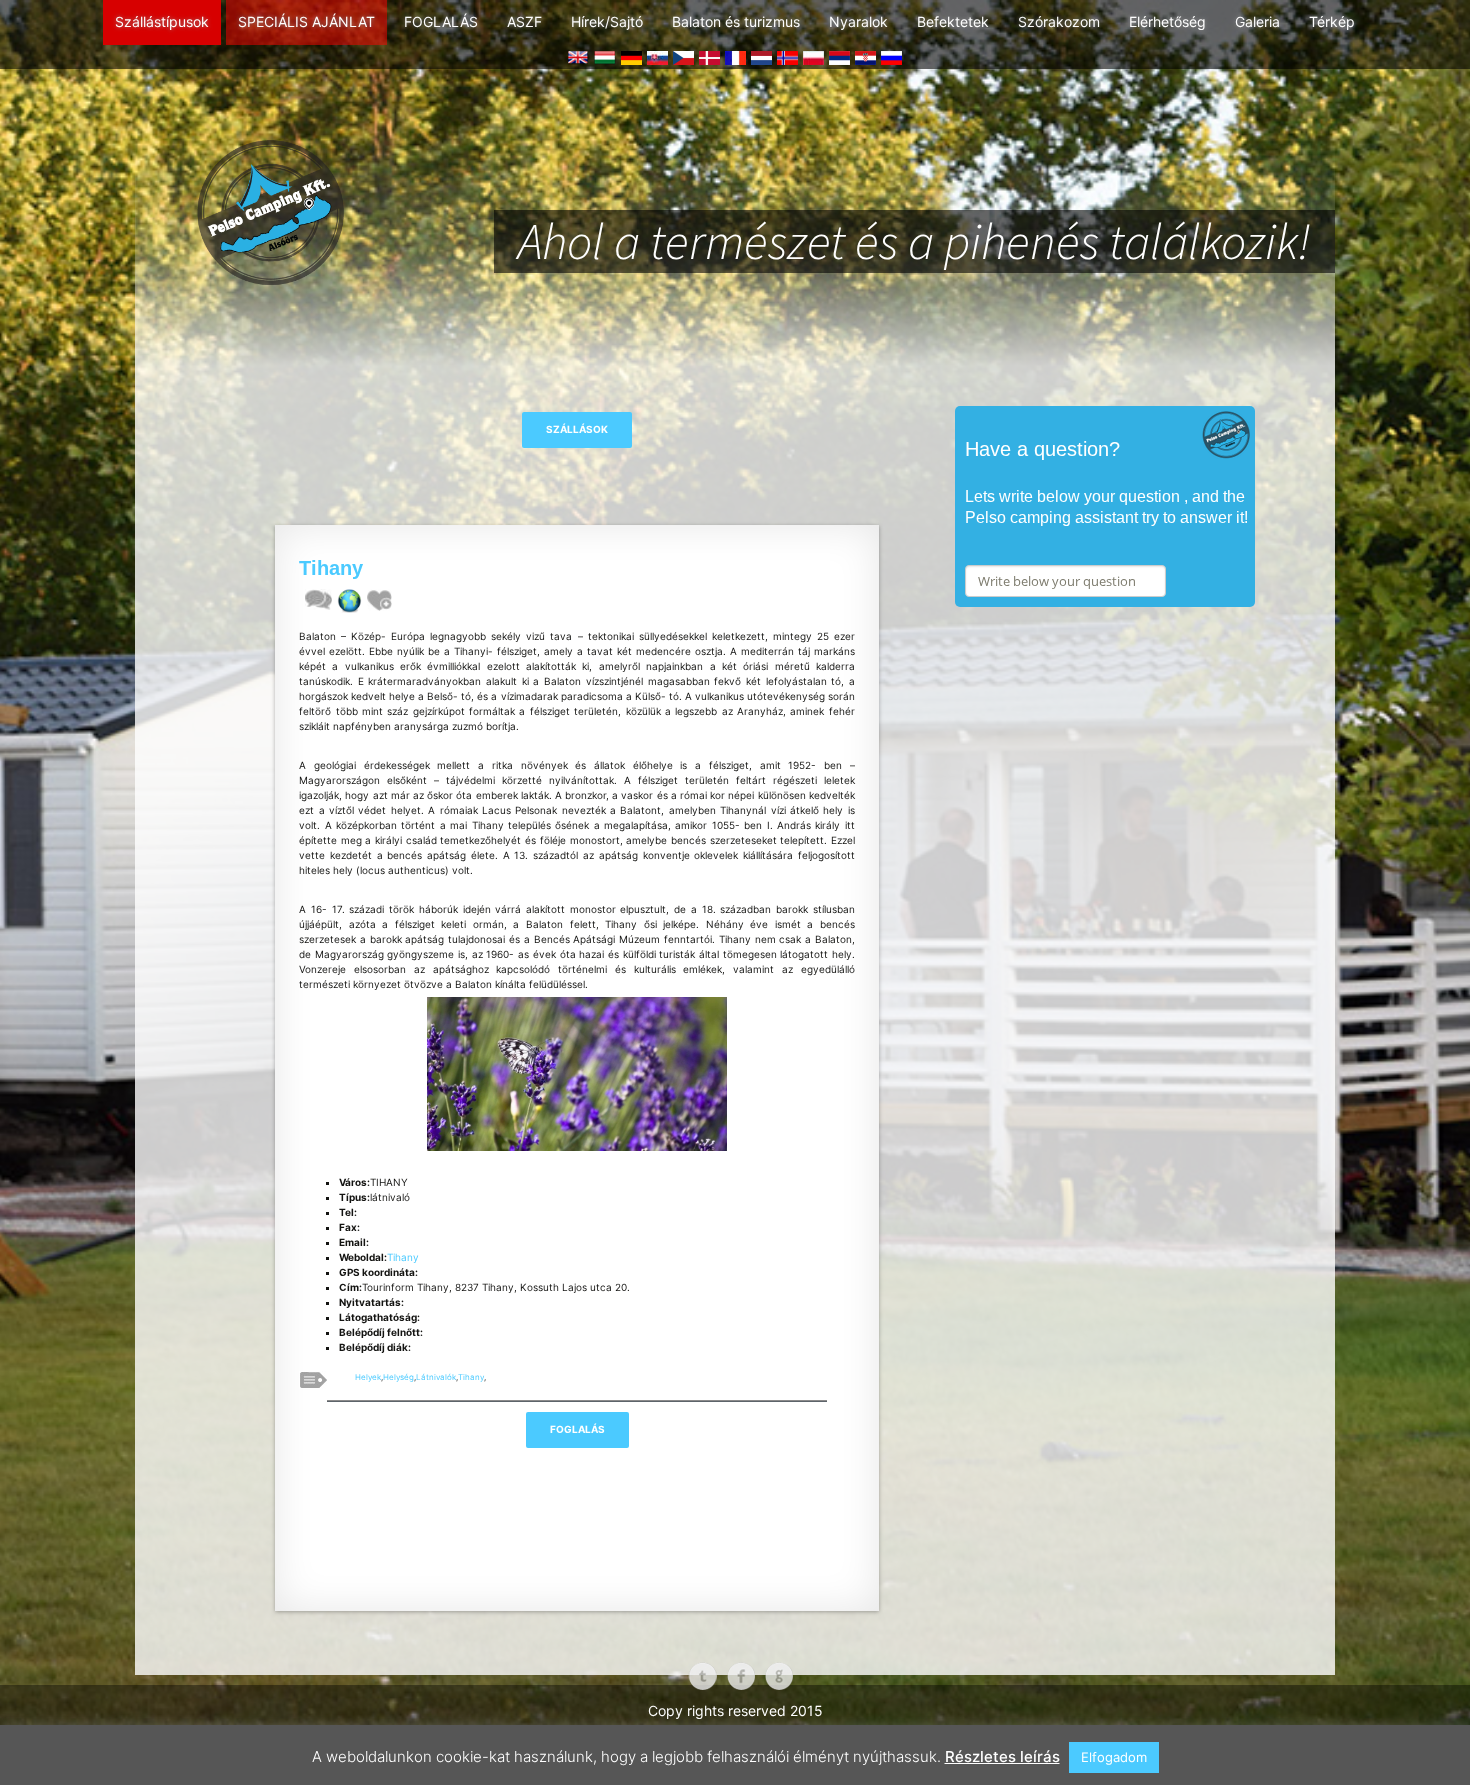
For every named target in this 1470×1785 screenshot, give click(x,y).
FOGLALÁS (441, 21)
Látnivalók (436, 1377)
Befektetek (953, 21)
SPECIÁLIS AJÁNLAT (306, 21)
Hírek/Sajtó (607, 21)
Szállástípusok (162, 21)
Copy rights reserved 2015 (735, 1710)
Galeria (1257, 21)
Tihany (403, 1257)
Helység (398, 1377)
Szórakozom (1059, 21)
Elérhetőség (1167, 21)
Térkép (1332, 21)
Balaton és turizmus (736, 21)
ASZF (524, 21)
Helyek (368, 1377)
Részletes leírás (1002, 1756)
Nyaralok (858, 21)
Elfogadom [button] (1114, 1757)
